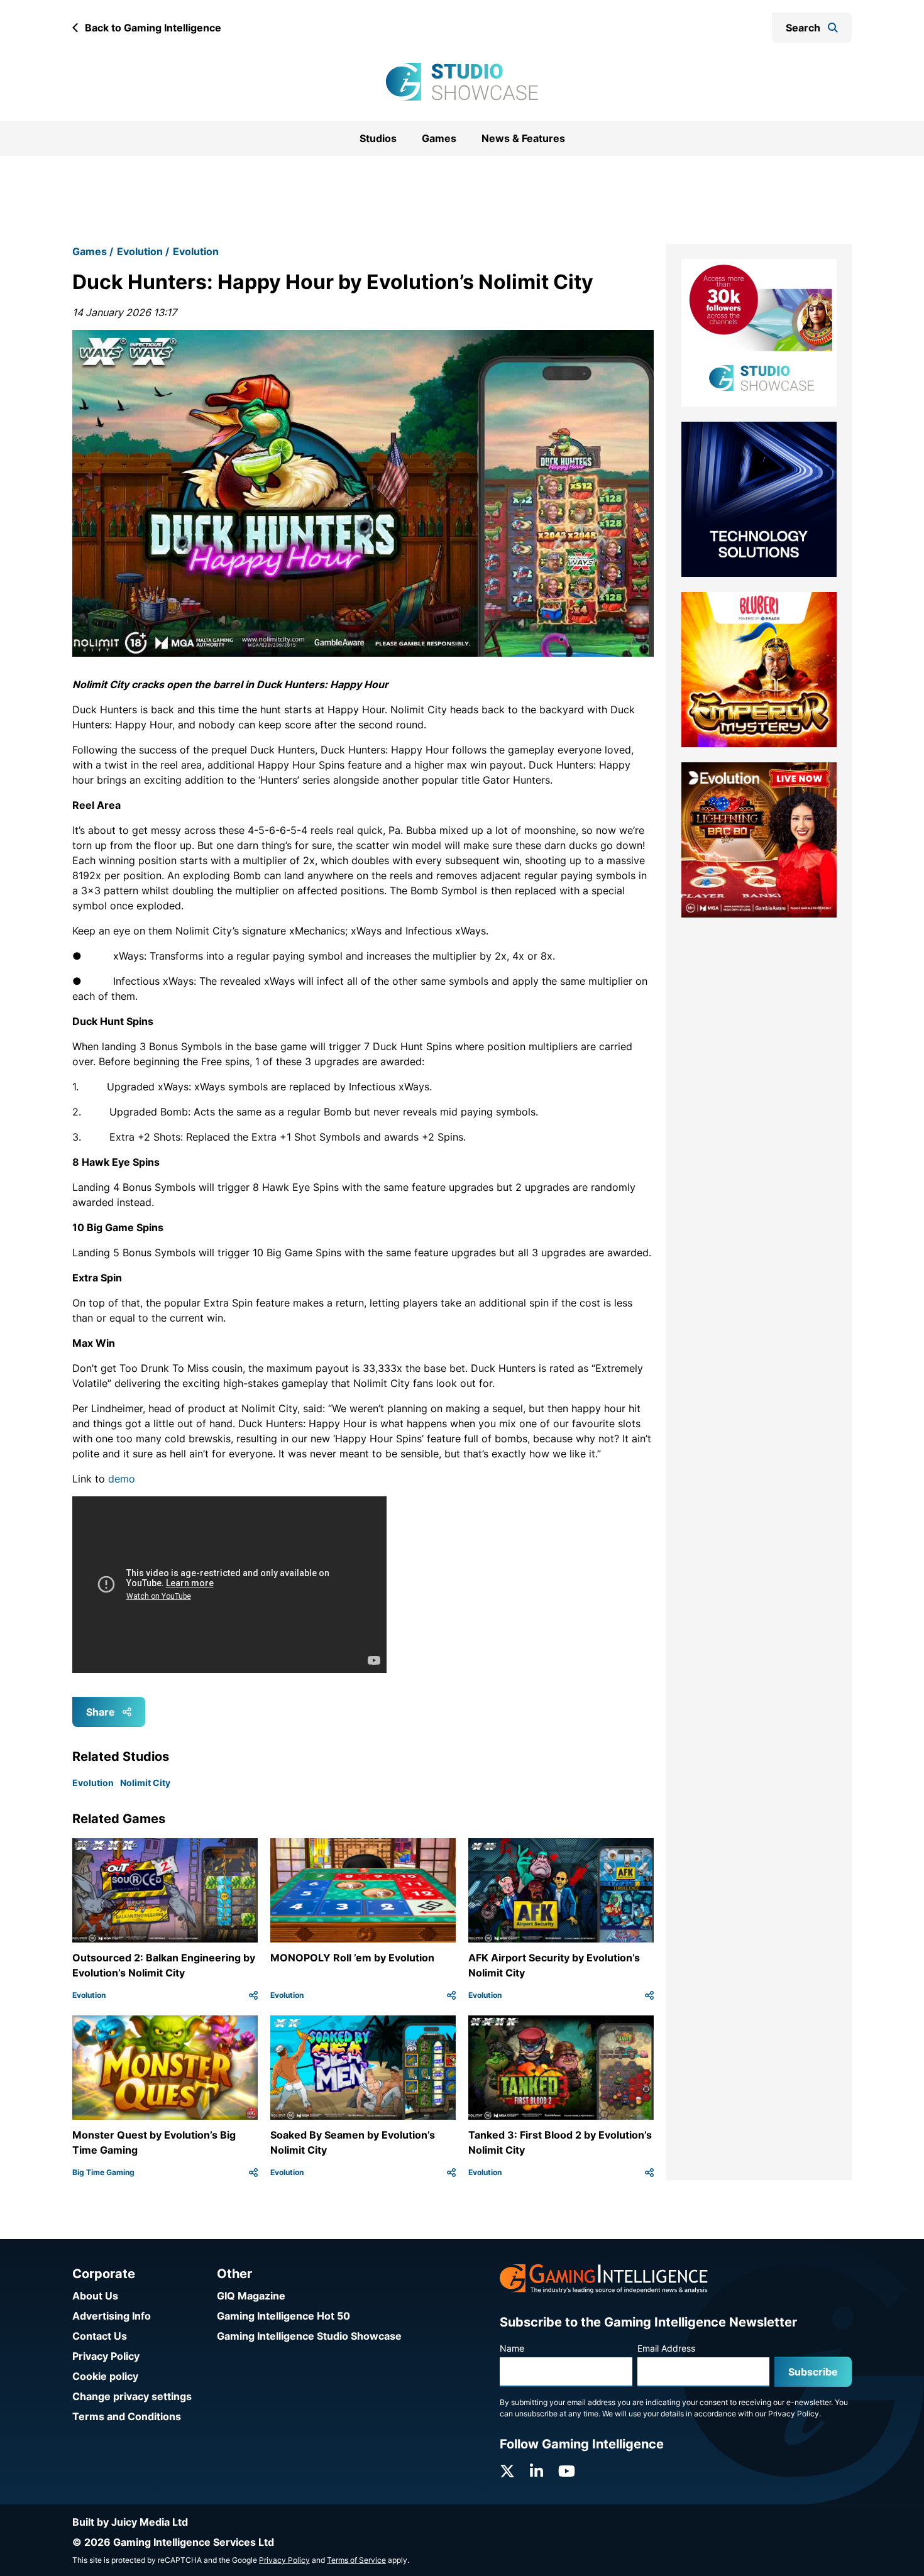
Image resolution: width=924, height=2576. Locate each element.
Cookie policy (105, 2376)
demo (122, 1495)
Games (439, 138)
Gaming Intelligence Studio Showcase (309, 2336)
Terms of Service (356, 2560)
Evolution (140, 267)
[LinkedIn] (536, 2471)
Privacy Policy (106, 2356)
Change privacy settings (132, 2396)
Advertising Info (112, 2316)
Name (512, 2348)
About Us (95, 2296)
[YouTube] (567, 2471)
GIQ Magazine (251, 2296)
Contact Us (100, 2336)
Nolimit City (145, 1799)
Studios (378, 138)
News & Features (523, 138)
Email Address (666, 2348)
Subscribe (813, 2372)
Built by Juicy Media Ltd (130, 2522)
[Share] (253, 2012)
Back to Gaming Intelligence (153, 28)
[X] (507, 2471)
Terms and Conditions (127, 2416)
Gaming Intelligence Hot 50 (283, 2316)
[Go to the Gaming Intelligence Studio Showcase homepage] (462, 82)
